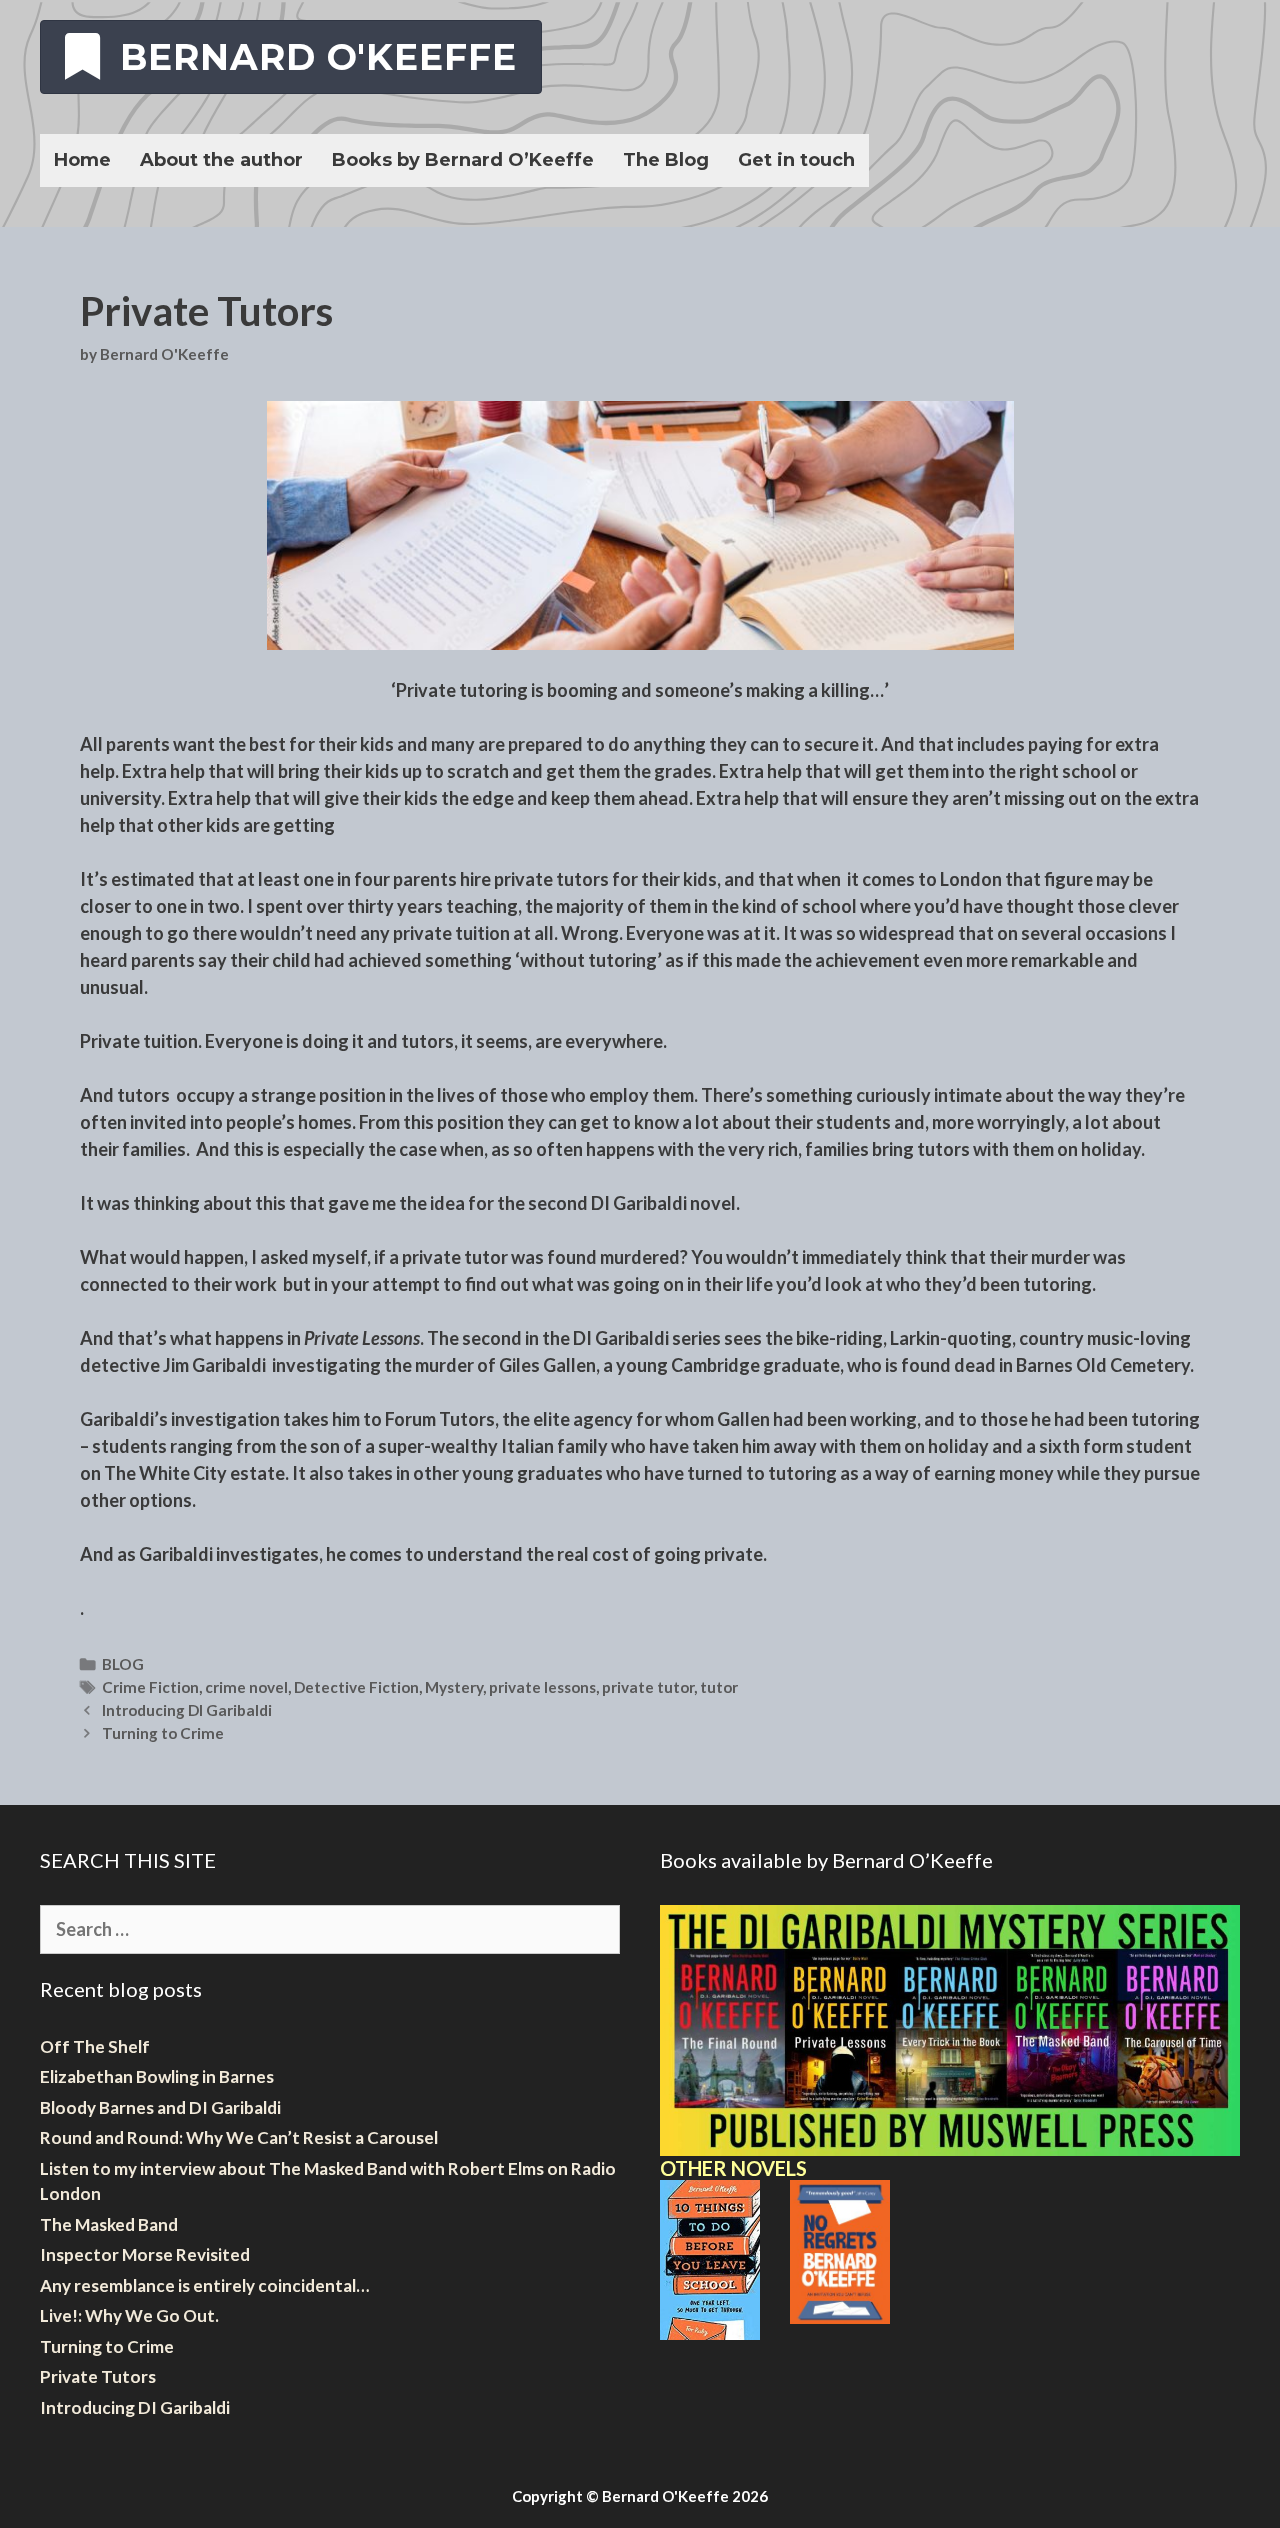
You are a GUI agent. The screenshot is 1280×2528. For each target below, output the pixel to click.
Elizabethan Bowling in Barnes (157, 2076)
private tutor (648, 1687)
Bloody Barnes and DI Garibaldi (160, 2107)
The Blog (666, 160)
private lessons (542, 1687)
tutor (719, 1687)
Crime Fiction (150, 1687)
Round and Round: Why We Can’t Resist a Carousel (239, 2137)
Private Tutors (98, 2376)
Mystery (454, 1687)
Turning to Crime (163, 1733)
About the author (221, 160)
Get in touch (796, 160)
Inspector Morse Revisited (145, 2254)
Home (82, 160)
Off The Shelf (95, 2046)
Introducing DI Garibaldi (187, 1710)
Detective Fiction (356, 1687)
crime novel (246, 1687)
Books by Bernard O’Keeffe (463, 160)
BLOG (123, 1664)
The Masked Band (109, 2224)
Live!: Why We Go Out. (129, 2315)
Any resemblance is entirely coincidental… (204, 2285)
